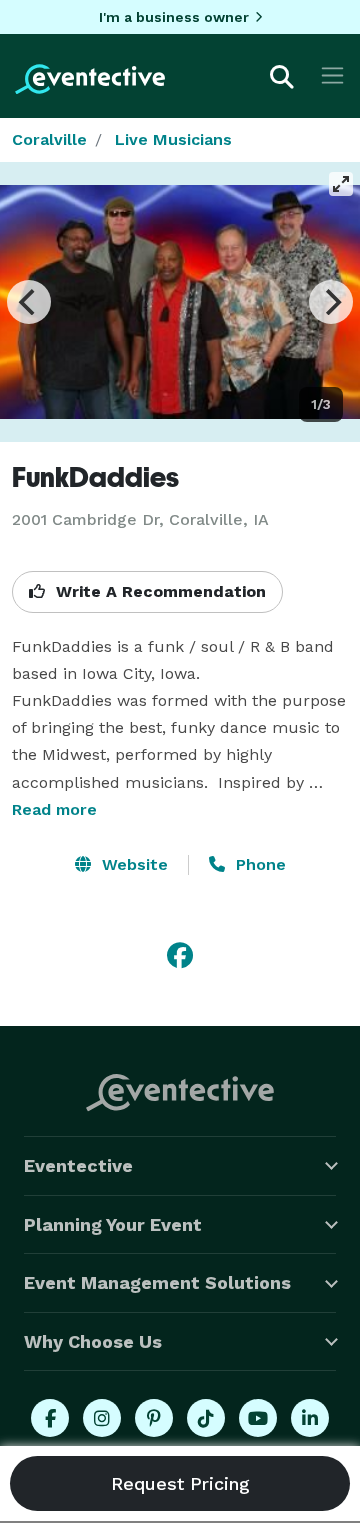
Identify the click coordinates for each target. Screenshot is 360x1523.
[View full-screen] (341, 184)
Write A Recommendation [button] (158, 591)
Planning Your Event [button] (113, 1224)
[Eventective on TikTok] (206, 1418)
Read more (54, 809)
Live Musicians (173, 139)
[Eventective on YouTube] (258, 1418)
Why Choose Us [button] (93, 1341)
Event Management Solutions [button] (157, 1282)
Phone (258, 864)
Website (132, 864)
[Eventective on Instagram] (102, 1418)
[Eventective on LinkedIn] (310, 1418)
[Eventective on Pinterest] (154, 1418)
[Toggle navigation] (332, 75)
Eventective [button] (78, 1165)
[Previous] (29, 302)
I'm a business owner (174, 17)
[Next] (331, 302)
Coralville (49, 139)
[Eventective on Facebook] (50, 1418)
